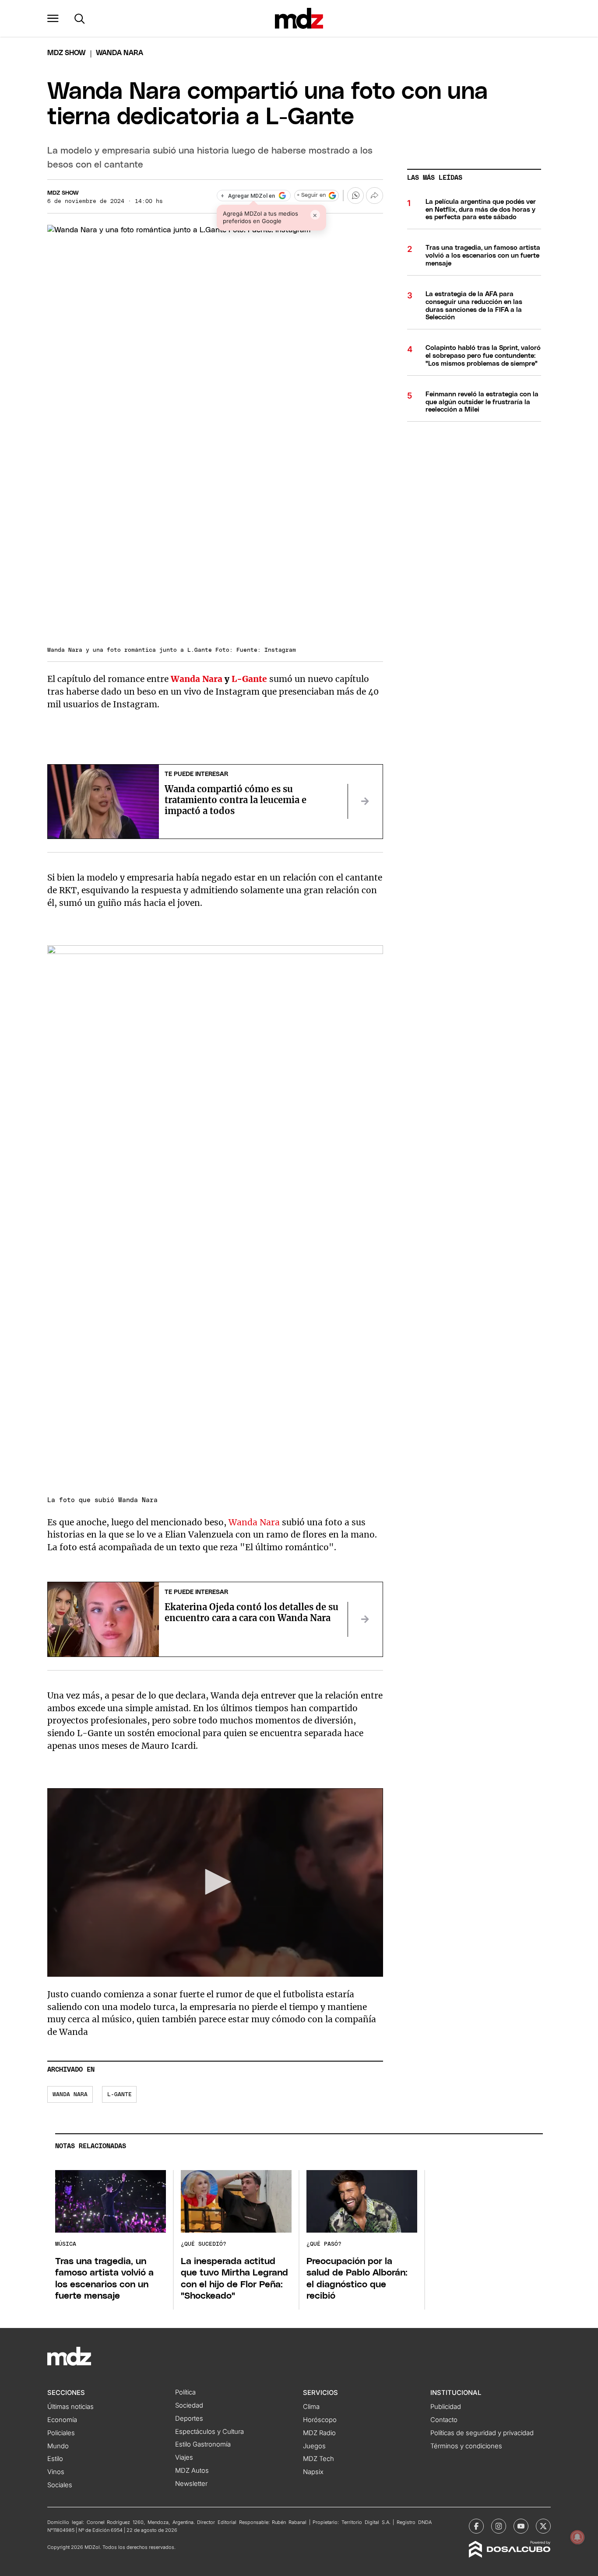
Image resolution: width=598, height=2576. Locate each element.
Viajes (184, 2457)
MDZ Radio (319, 2433)
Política (185, 2392)
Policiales (61, 2433)
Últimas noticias (70, 2407)
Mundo (58, 2446)
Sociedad (189, 2405)
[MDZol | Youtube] (521, 2526)
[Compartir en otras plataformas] (374, 196)
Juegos (314, 2446)
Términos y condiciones (466, 2446)
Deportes (189, 2419)
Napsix (313, 2472)
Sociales (60, 2485)
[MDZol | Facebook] (476, 2526)
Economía (62, 2420)
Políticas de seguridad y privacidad (482, 2433)
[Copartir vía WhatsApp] (355, 196)
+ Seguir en (311, 195)
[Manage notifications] (577, 2537)
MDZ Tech (318, 2459)
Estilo (55, 2459)
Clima (311, 2407)
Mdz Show (67, 53)
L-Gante (249, 679)
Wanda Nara (197, 679)
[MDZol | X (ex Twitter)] (543, 2526)
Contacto (444, 2420)
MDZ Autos (192, 2471)
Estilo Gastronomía (203, 2444)
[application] (215, 1882)
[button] (53, 18)
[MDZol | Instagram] (499, 2526)
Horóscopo (320, 2420)
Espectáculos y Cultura (209, 2432)
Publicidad (446, 2407)
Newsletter (191, 2484)
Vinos (56, 2472)
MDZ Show (63, 193)
